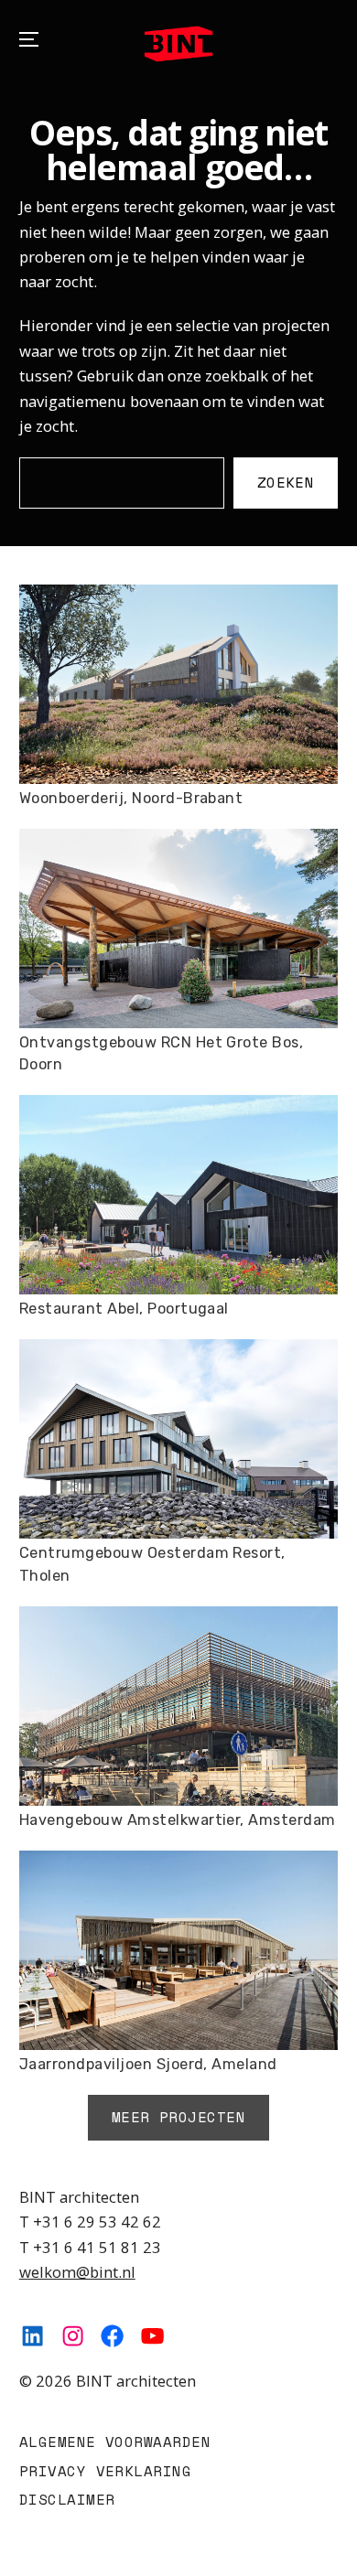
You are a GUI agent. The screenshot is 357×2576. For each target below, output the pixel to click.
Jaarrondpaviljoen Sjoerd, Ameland (148, 2064)
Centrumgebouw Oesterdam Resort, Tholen (152, 1564)
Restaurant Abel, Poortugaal (124, 1309)
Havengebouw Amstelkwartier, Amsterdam (178, 1820)
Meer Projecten (179, 2117)
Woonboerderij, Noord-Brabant (131, 798)
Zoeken (286, 482)
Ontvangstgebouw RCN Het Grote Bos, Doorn (162, 1053)
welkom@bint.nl (77, 2272)
